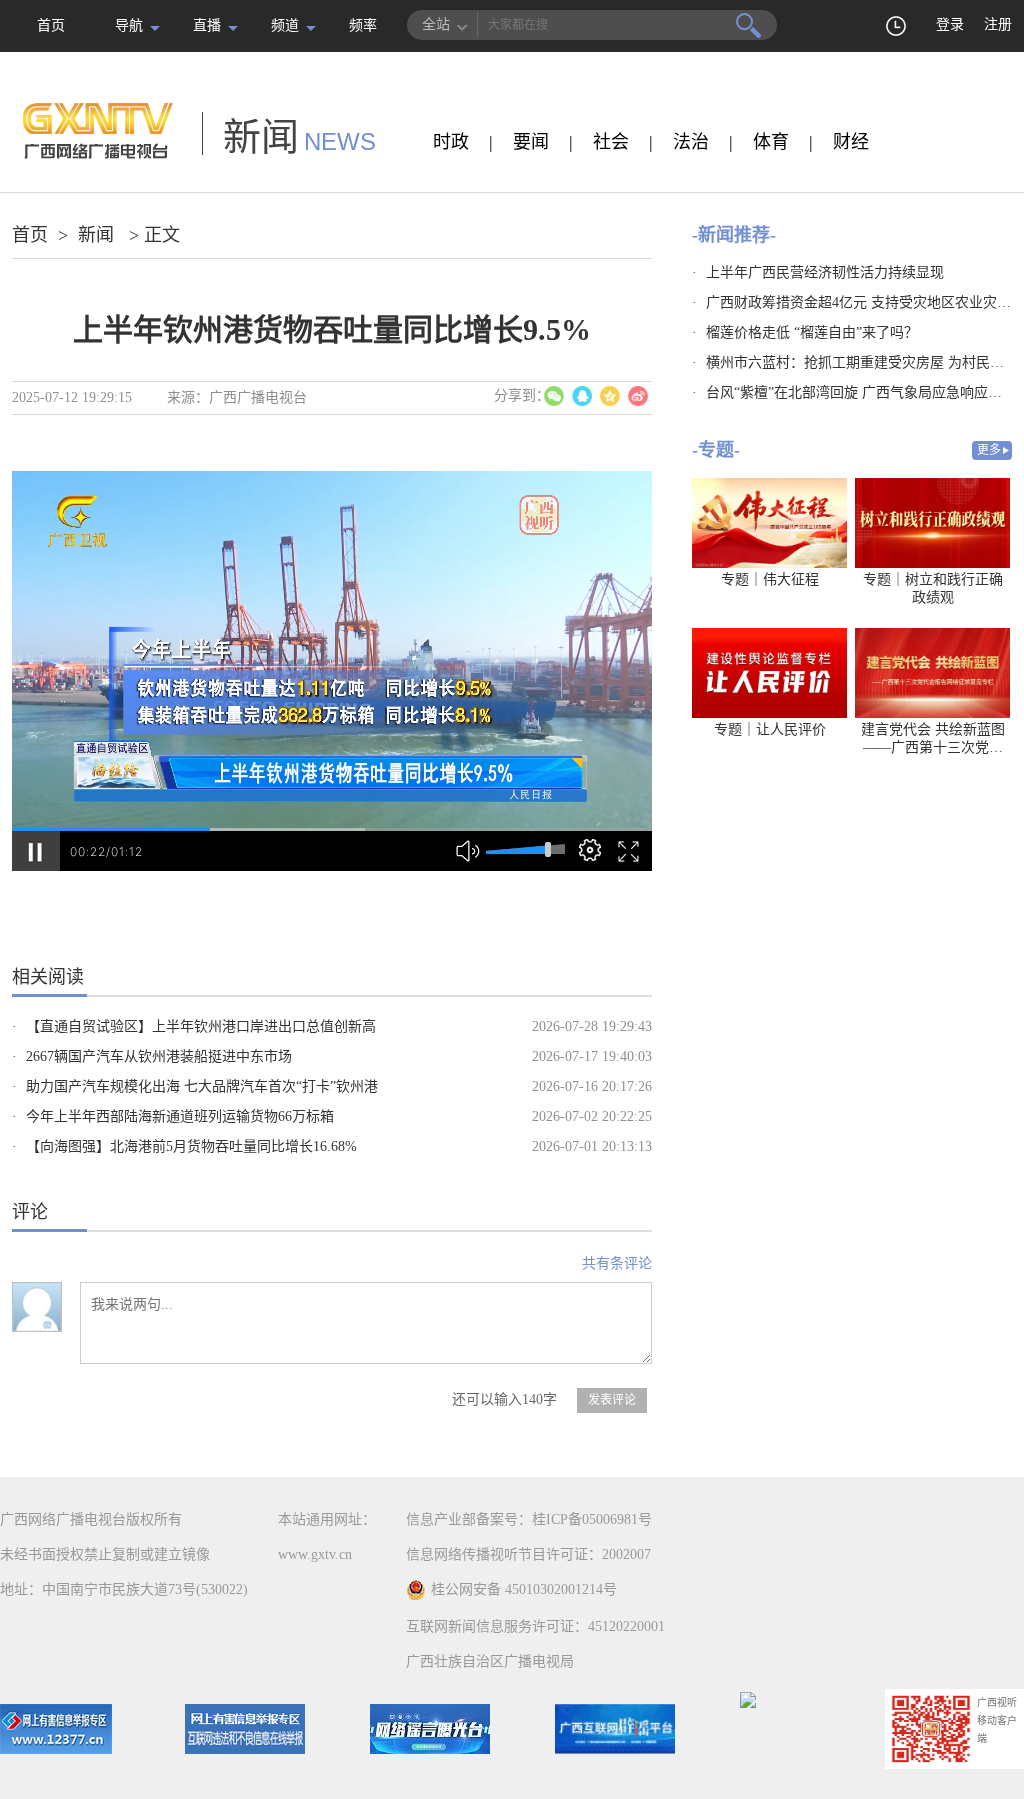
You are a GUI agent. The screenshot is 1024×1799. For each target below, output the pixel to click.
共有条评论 (617, 1263)
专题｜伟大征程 (770, 579)
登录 (950, 24)
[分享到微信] (554, 396)
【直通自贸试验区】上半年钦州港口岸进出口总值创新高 (201, 1026)
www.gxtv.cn (315, 1554)
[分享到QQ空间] (610, 396)
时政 (451, 142)
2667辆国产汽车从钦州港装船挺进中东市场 (159, 1056)
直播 (207, 25)
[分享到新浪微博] (638, 396)
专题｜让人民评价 (770, 729)
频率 (363, 25)
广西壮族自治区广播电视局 (490, 1661)
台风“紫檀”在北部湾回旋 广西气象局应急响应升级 (861, 392)
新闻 (96, 235)
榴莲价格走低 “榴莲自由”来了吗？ (812, 332)
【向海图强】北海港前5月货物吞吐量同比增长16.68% (191, 1146)
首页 (51, 25)
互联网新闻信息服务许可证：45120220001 (535, 1626)
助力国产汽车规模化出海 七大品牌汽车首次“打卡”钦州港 (202, 1086)
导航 (129, 25)
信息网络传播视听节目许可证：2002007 (528, 1554)
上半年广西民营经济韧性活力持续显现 (825, 272)
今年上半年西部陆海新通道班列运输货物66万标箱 (180, 1116)
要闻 (531, 142)
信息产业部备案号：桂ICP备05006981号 (529, 1519)
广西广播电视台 (258, 397)
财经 (851, 142)
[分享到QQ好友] (582, 396)
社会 (611, 142)
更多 (989, 450)
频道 (285, 25)
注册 (998, 24)
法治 (691, 142)
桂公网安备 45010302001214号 (524, 1589)
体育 (771, 142)
